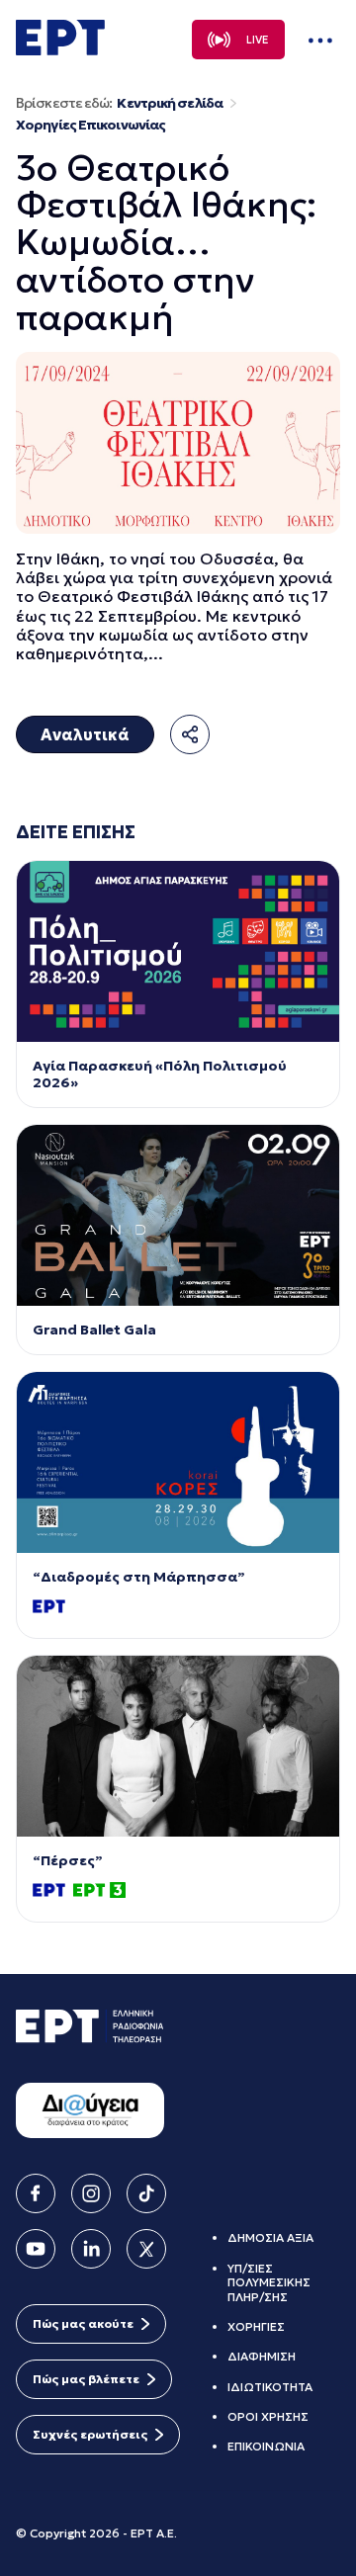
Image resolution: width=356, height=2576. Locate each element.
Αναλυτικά (85, 734)
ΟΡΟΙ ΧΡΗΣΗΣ (268, 2416)
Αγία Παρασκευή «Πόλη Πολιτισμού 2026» (160, 1074)
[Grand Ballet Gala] (178, 1215)
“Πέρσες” (68, 1861)
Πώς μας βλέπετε (86, 2379)
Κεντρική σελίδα (170, 103)
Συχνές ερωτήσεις (90, 2434)
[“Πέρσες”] (178, 1746)
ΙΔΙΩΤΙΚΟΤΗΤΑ (270, 2387)
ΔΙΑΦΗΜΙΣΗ (262, 2356)
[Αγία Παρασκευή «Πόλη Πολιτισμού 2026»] (178, 951)
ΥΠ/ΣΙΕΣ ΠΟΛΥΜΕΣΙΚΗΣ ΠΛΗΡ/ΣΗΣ (269, 2282)
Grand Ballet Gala (94, 1330)
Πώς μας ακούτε (83, 2323)
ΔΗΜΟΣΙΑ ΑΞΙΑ (270, 2237)
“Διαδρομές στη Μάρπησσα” (139, 1577)
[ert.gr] (60, 49)
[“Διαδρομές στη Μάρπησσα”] (178, 1462)
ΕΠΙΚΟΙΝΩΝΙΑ (266, 2446)
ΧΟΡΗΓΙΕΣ (256, 2326)
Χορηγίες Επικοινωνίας (90, 125)
